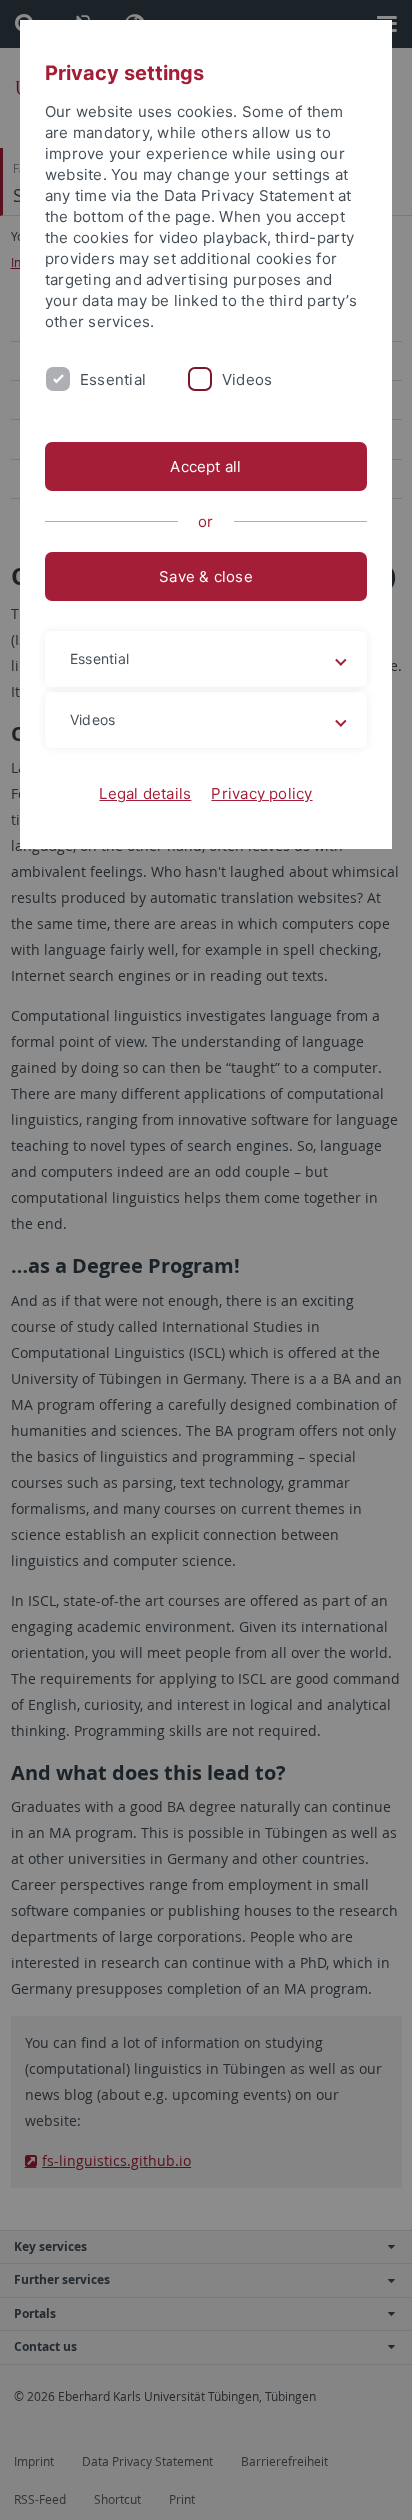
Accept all (205, 466)
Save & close (206, 576)
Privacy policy (261, 793)
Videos (247, 379)
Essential (113, 379)
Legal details (145, 793)
